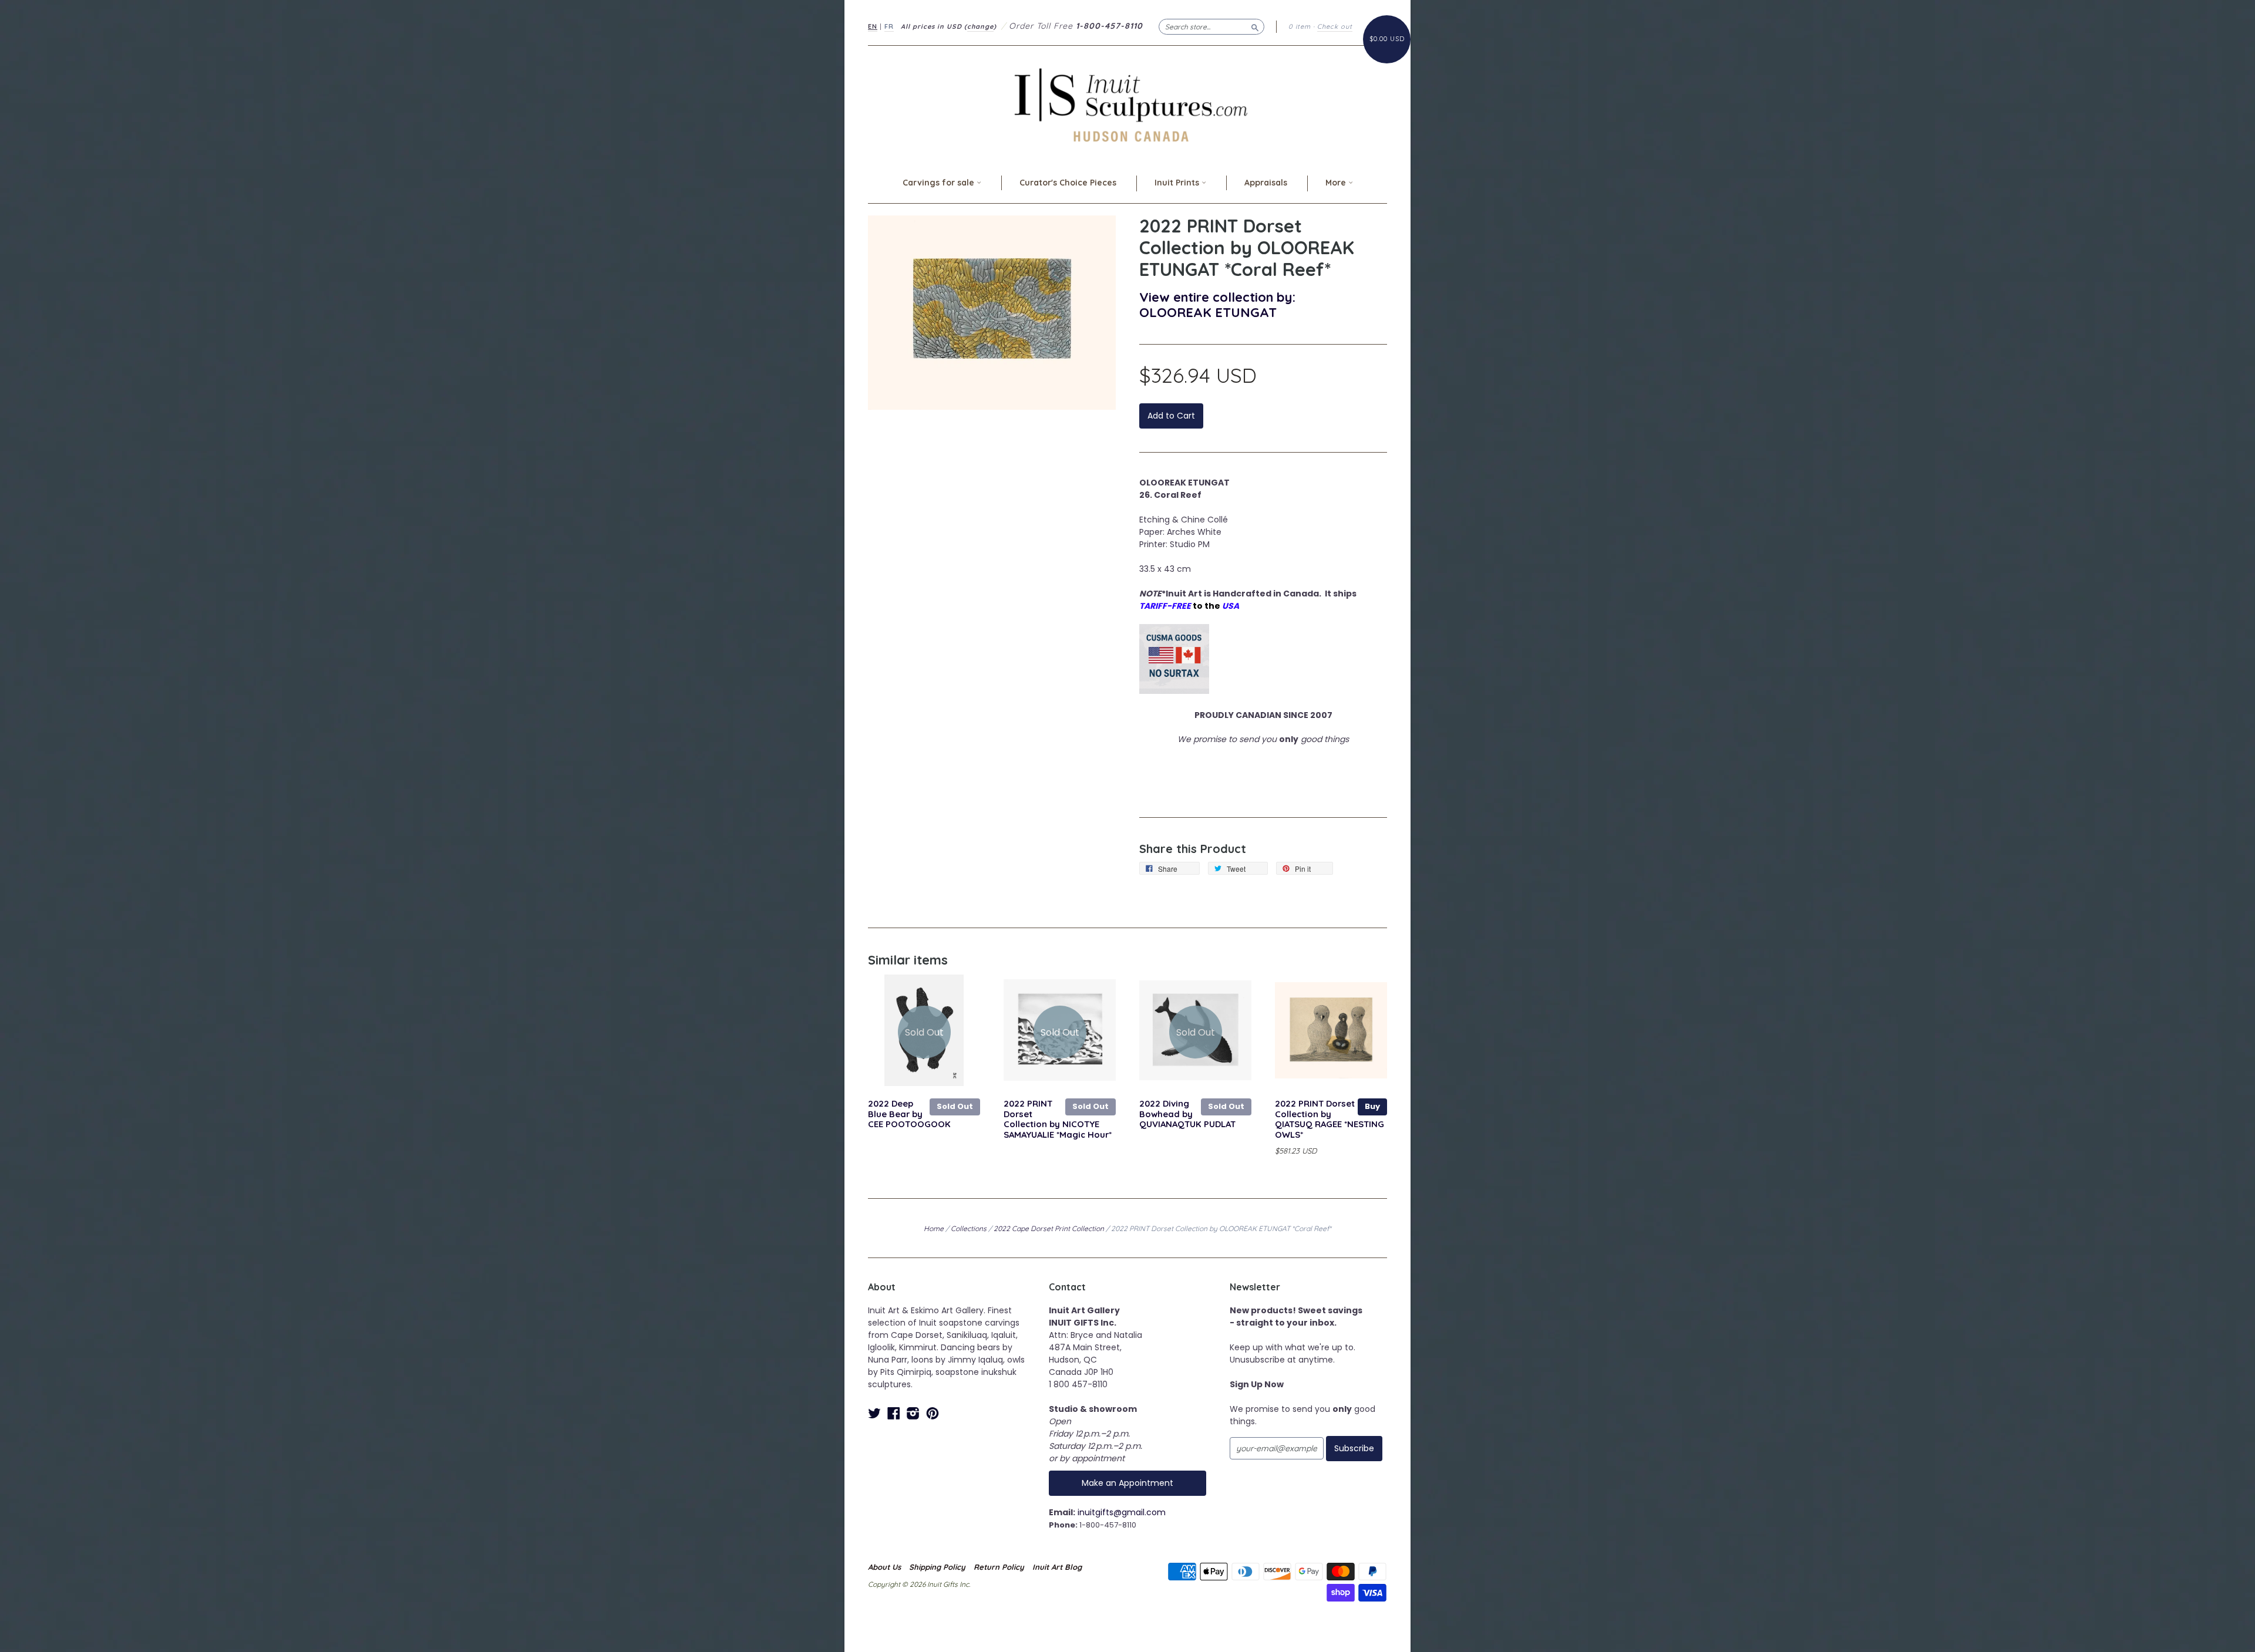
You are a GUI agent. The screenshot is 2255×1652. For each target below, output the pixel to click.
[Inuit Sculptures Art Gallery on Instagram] (913, 1413)
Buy (1372, 1106)
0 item (1300, 26)
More (1337, 183)
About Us (884, 1567)
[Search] (1255, 26)
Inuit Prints (1178, 183)
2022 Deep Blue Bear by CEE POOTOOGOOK (909, 1114)
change (980, 26)
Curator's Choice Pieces (1068, 183)
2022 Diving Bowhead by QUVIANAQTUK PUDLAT (1187, 1114)
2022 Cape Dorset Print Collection (1049, 1228)
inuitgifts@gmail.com (1122, 1512)
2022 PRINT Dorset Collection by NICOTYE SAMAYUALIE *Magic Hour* (1058, 1119)
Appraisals (1266, 183)
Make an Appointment (1127, 1483)
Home (934, 1228)
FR (889, 26)
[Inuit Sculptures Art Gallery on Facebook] (894, 1413)
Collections (969, 1228)
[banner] (1127, 105)
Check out (1335, 26)
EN (873, 26)
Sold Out (955, 1106)
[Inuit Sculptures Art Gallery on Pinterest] (933, 1413)
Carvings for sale (940, 183)
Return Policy (999, 1567)
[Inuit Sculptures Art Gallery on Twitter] (874, 1413)
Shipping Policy (937, 1567)
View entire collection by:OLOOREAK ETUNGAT (1217, 304)
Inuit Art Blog (1057, 1567)
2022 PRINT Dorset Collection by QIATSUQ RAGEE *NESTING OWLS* (1330, 1119)
